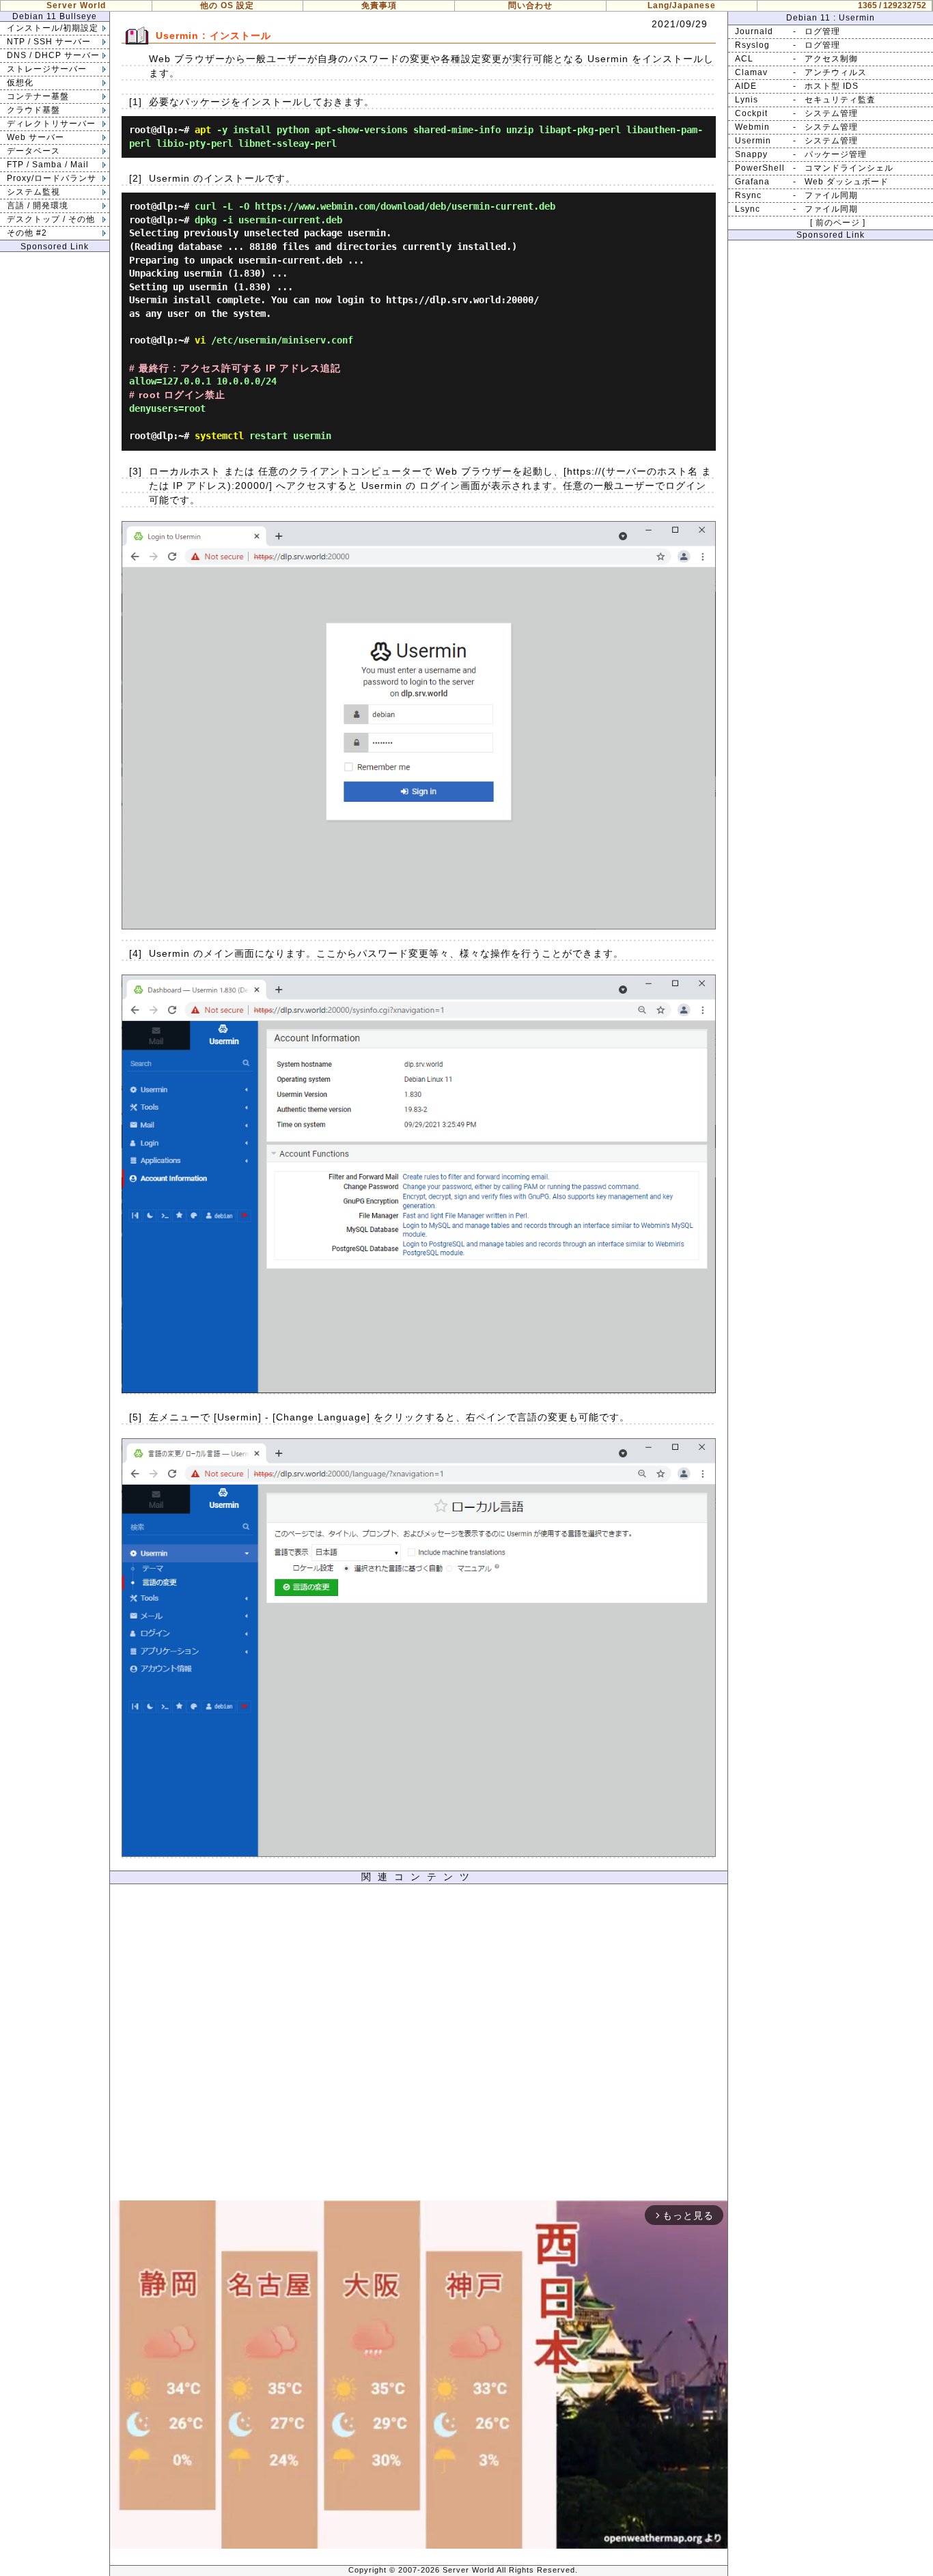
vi (200, 340)
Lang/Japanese (682, 5)
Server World (76, 5)
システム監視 (33, 192)
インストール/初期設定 (53, 28)
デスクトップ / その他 (51, 219)
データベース (33, 151)
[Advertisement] (419, 2046)
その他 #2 (27, 233)
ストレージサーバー (47, 69)
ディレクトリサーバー (51, 124)
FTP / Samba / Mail (48, 165)
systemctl (219, 436)
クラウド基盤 (33, 110)
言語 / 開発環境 (38, 206)
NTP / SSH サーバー (49, 42)
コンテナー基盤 (38, 96)
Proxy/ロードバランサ (52, 178)
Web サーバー (36, 137)
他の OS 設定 (227, 5)
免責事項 (379, 5)
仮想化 (20, 83)
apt (203, 130)
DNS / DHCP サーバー (53, 55)
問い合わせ (530, 5)
